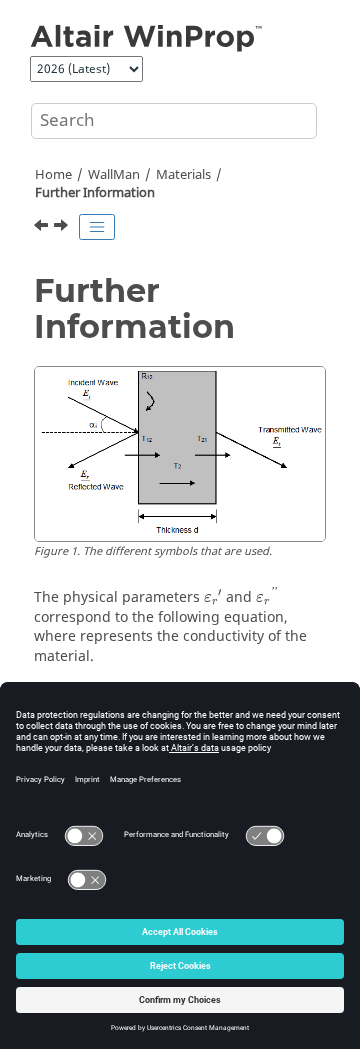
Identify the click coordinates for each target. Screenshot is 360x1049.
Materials (183, 175)
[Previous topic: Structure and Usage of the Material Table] (43, 228)
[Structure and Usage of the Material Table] (43, 228)
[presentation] (213, 596)
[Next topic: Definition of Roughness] (63, 228)
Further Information (95, 193)
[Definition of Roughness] (63, 228)
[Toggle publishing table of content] (97, 227)
